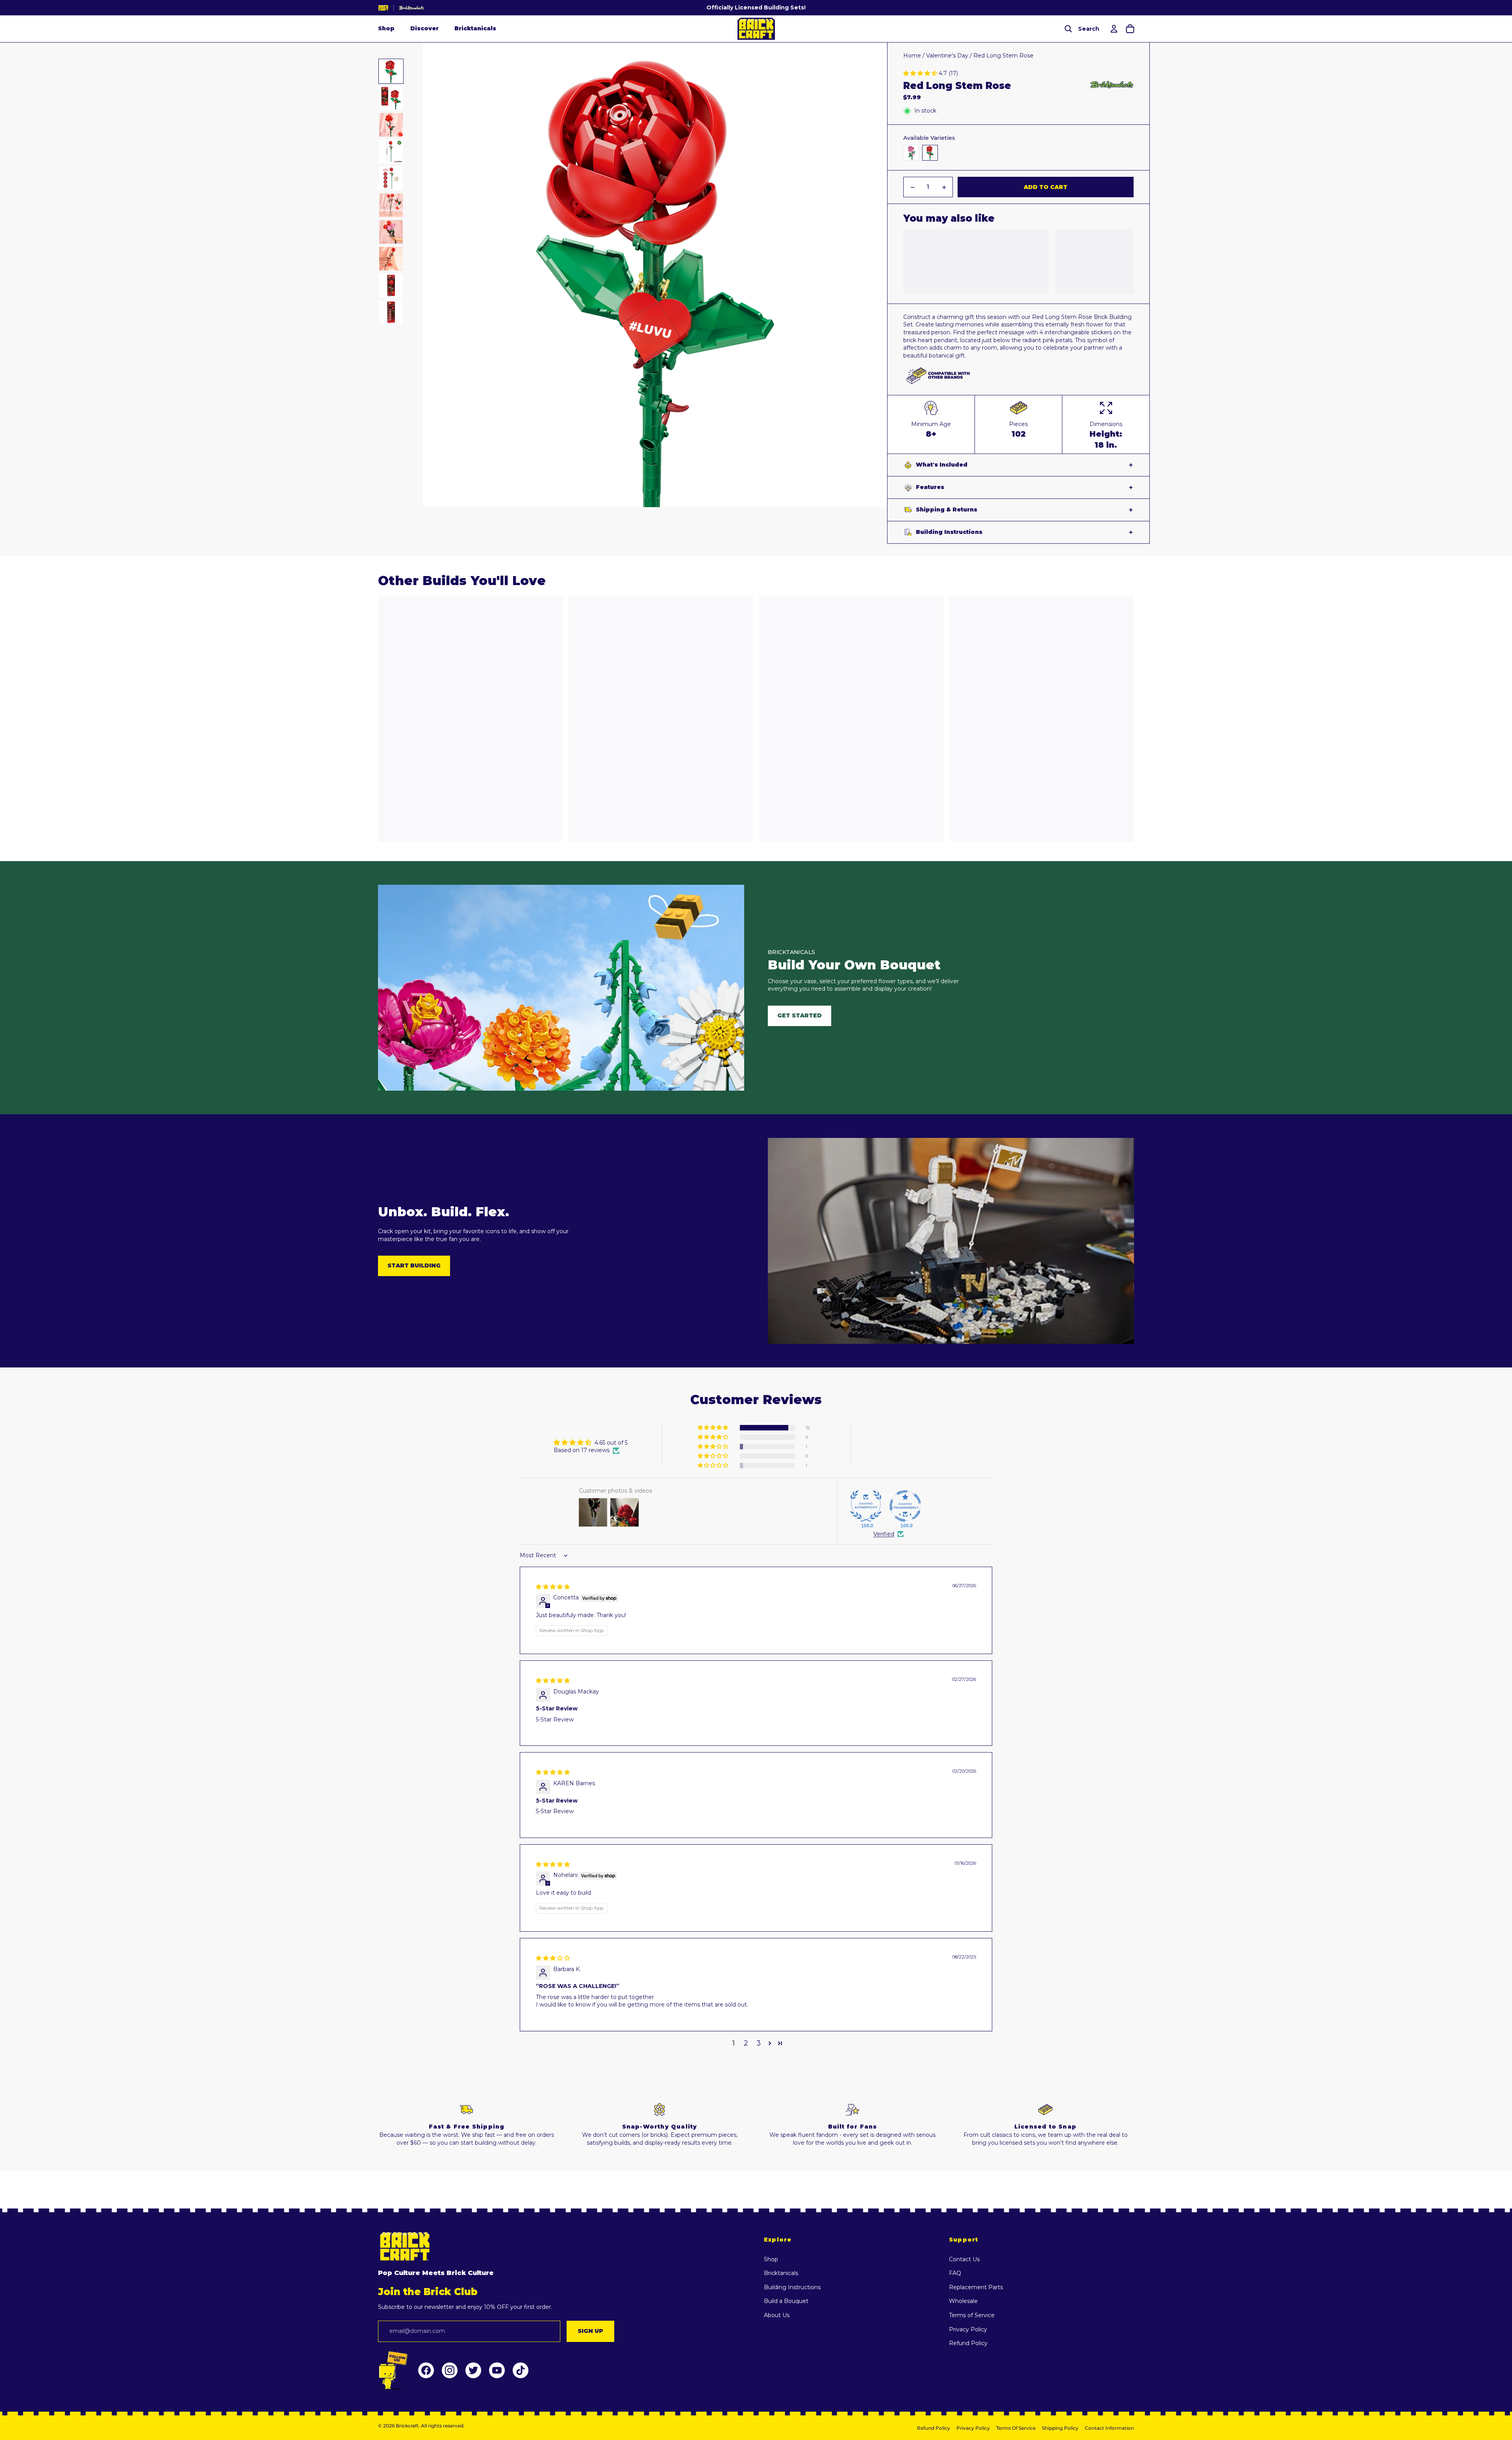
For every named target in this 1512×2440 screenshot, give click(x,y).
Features (930, 487)
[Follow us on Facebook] (426, 2370)
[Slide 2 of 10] (391, 98)
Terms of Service (972, 2315)
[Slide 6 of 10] (391, 205)
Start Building (414, 1265)
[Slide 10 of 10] (391, 312)
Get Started (800, 1015)
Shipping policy (1060, 2428)
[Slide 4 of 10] (391, 152)
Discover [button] (424, 29)
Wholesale (963, 2301)
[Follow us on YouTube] (497, 2370)
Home (912, 56)
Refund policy (934, 2428)
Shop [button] (386, 29)
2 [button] (746, 2043)
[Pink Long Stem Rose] (911, 153)
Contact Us (964, 2259)
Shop (771, 2259)
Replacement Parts (976, 2287)
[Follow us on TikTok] (521, 2370)
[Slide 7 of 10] (391, 232)
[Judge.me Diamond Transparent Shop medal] (905, 1506)
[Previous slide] (429, 275)
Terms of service (1016, 2428)
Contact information (1109, 2428)
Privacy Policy (968, 2329)
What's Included (942, 465)
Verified (884, 1534)
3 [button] (759, 2043)
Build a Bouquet (786, 2301)
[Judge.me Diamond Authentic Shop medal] (866, 1506)
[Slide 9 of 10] (391, 285)
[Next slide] (881, 275)
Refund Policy (968, 2343)
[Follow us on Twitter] (473, 2370)
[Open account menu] (1113, 29)
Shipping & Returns (947, 509)
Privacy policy (973, 2428)
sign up (590, 2331)
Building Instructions (949, 532)
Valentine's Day (947, 56)
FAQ (955, 2273)
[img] (553, 1587)
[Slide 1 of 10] (391, 71)
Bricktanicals (475, 29)
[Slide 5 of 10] (391, 178)
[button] (921, 73)
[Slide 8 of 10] (391, 259)
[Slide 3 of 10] (391, 125)
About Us (777, 2315)
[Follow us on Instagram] (450, 2370)
